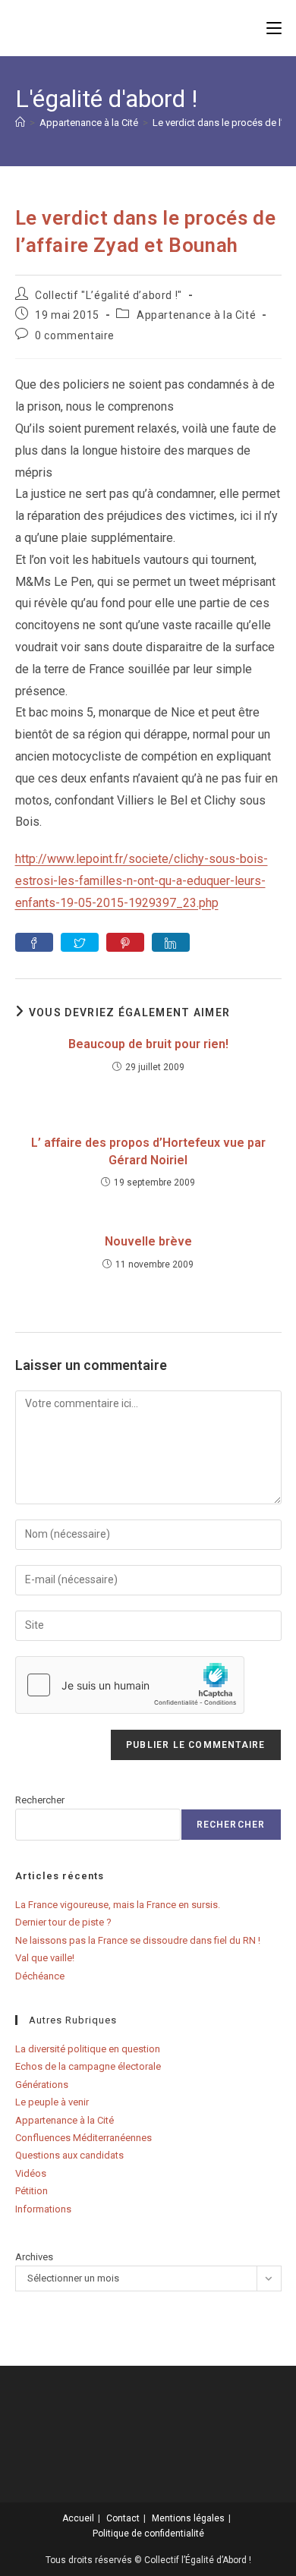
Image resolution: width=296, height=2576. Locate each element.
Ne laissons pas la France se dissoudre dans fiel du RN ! (138, 1940)
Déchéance (40, 1976)
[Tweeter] (80, 942)
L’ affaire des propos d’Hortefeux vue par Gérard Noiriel (148, 1151)
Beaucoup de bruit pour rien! (148, 1044)
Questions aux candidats (69, 2155)
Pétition (31, 2191)
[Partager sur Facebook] (34, 942)
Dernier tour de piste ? (63, 1922)
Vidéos (31, 2173)
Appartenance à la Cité (196, 315)
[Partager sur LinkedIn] (171, 942)
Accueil (78, 2518)
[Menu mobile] (274, 28)
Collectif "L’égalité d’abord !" (109, 295)
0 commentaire (75, 335)
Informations (43, 2209)
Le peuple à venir (52, 2102)
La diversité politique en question (88, 2049)
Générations (42, 2085)
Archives (34, 2257)
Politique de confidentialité (148, 2533)
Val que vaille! (45, 1958)
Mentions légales (188, 2518)
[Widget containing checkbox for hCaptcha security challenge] (130, 1685)
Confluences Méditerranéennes (83, 2138)
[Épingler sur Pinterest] (125, 942)
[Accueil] (20, 123)
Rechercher (40, 1800)
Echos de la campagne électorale (88, 2066)
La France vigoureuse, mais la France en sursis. (118, 1905)
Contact (123, 2518)
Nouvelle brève (148, 1241)
